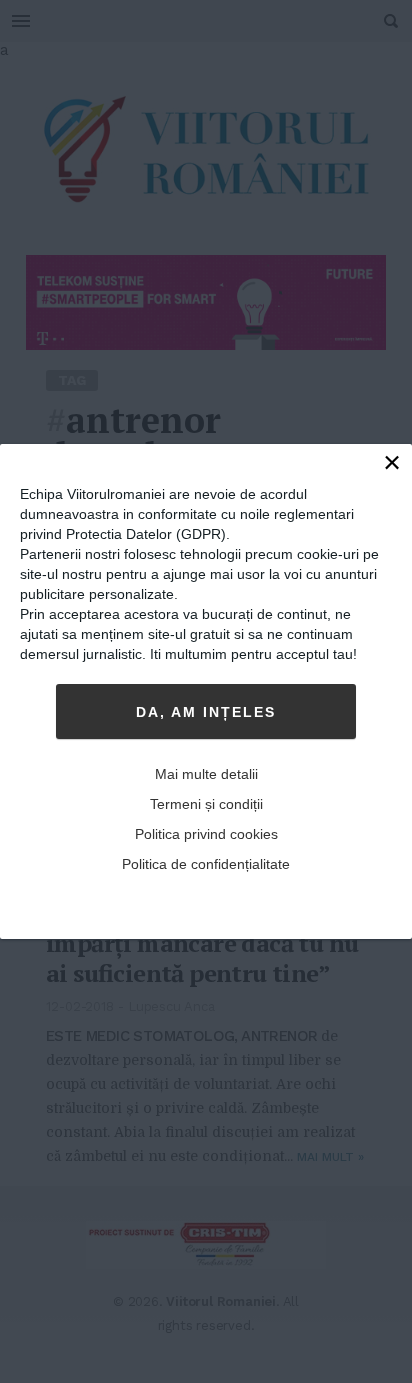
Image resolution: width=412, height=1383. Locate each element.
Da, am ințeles (206, 712)
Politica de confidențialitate (206, 864)
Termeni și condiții (206, 804)
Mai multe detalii (206, 774)
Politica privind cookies (206, 834)
